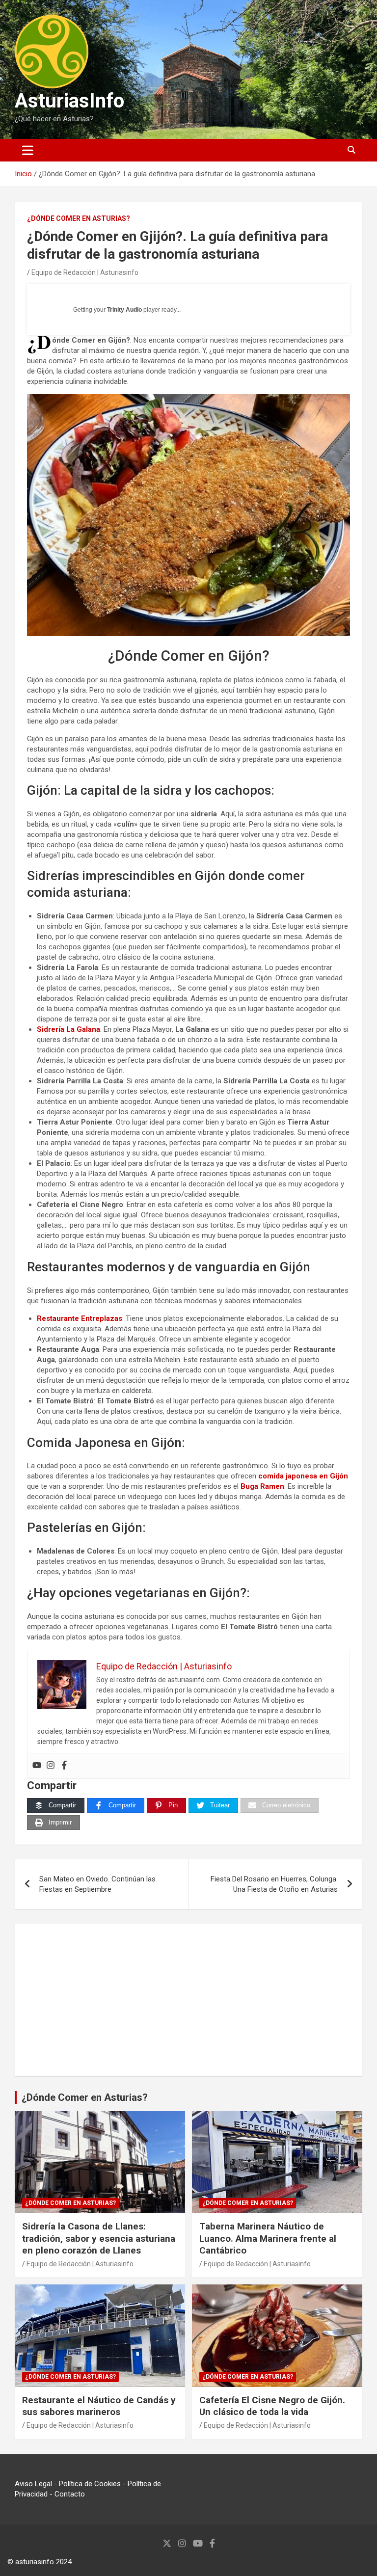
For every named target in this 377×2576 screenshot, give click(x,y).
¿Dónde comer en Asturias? (79, 218)
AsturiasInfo (69, 101)
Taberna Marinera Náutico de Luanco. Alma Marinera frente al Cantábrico (268, 2238)
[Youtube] (37, 1766)
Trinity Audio (124, 310)
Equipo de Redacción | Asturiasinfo (85, 272)
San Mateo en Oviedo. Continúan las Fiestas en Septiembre (97, 1884)
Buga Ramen (262, 1486)
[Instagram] (51, 1766)
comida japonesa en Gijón (303, 1476)
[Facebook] (64, 1766)
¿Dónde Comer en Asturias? (85, 2097)
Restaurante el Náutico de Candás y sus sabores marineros (99, 2406)
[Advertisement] (188, 2000)
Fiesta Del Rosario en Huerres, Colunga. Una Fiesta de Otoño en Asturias (274, 1884)
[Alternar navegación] (28, 150)
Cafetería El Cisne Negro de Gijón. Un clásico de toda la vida (272, 2406)
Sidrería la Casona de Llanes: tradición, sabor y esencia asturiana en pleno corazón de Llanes (99, 2238)
